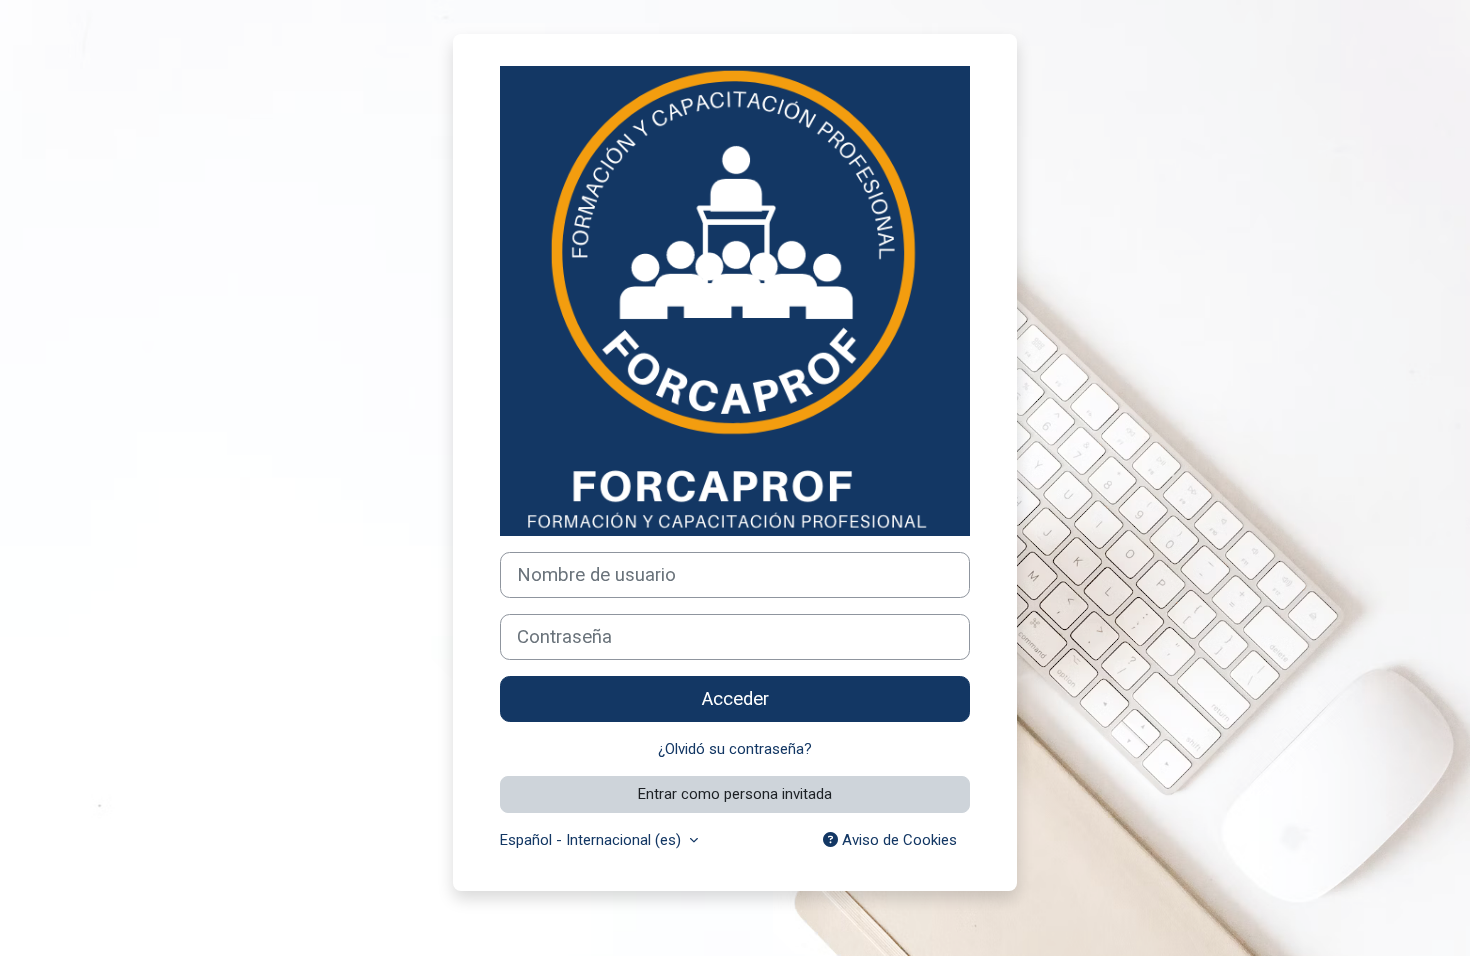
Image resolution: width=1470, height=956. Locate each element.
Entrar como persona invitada (735, 794)
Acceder (735, 699)
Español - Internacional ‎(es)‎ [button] (592, 840)
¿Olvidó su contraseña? (735, 749)
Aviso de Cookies (897, 840)
